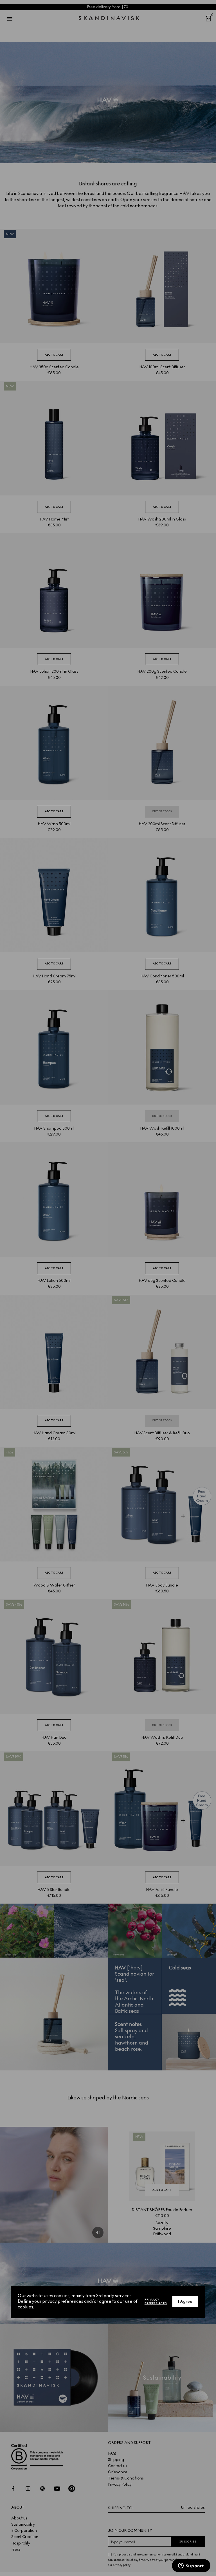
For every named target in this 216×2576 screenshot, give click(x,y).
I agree (185, 2302)
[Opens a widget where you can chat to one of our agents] (191, 2566)
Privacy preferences (156, 2301)
